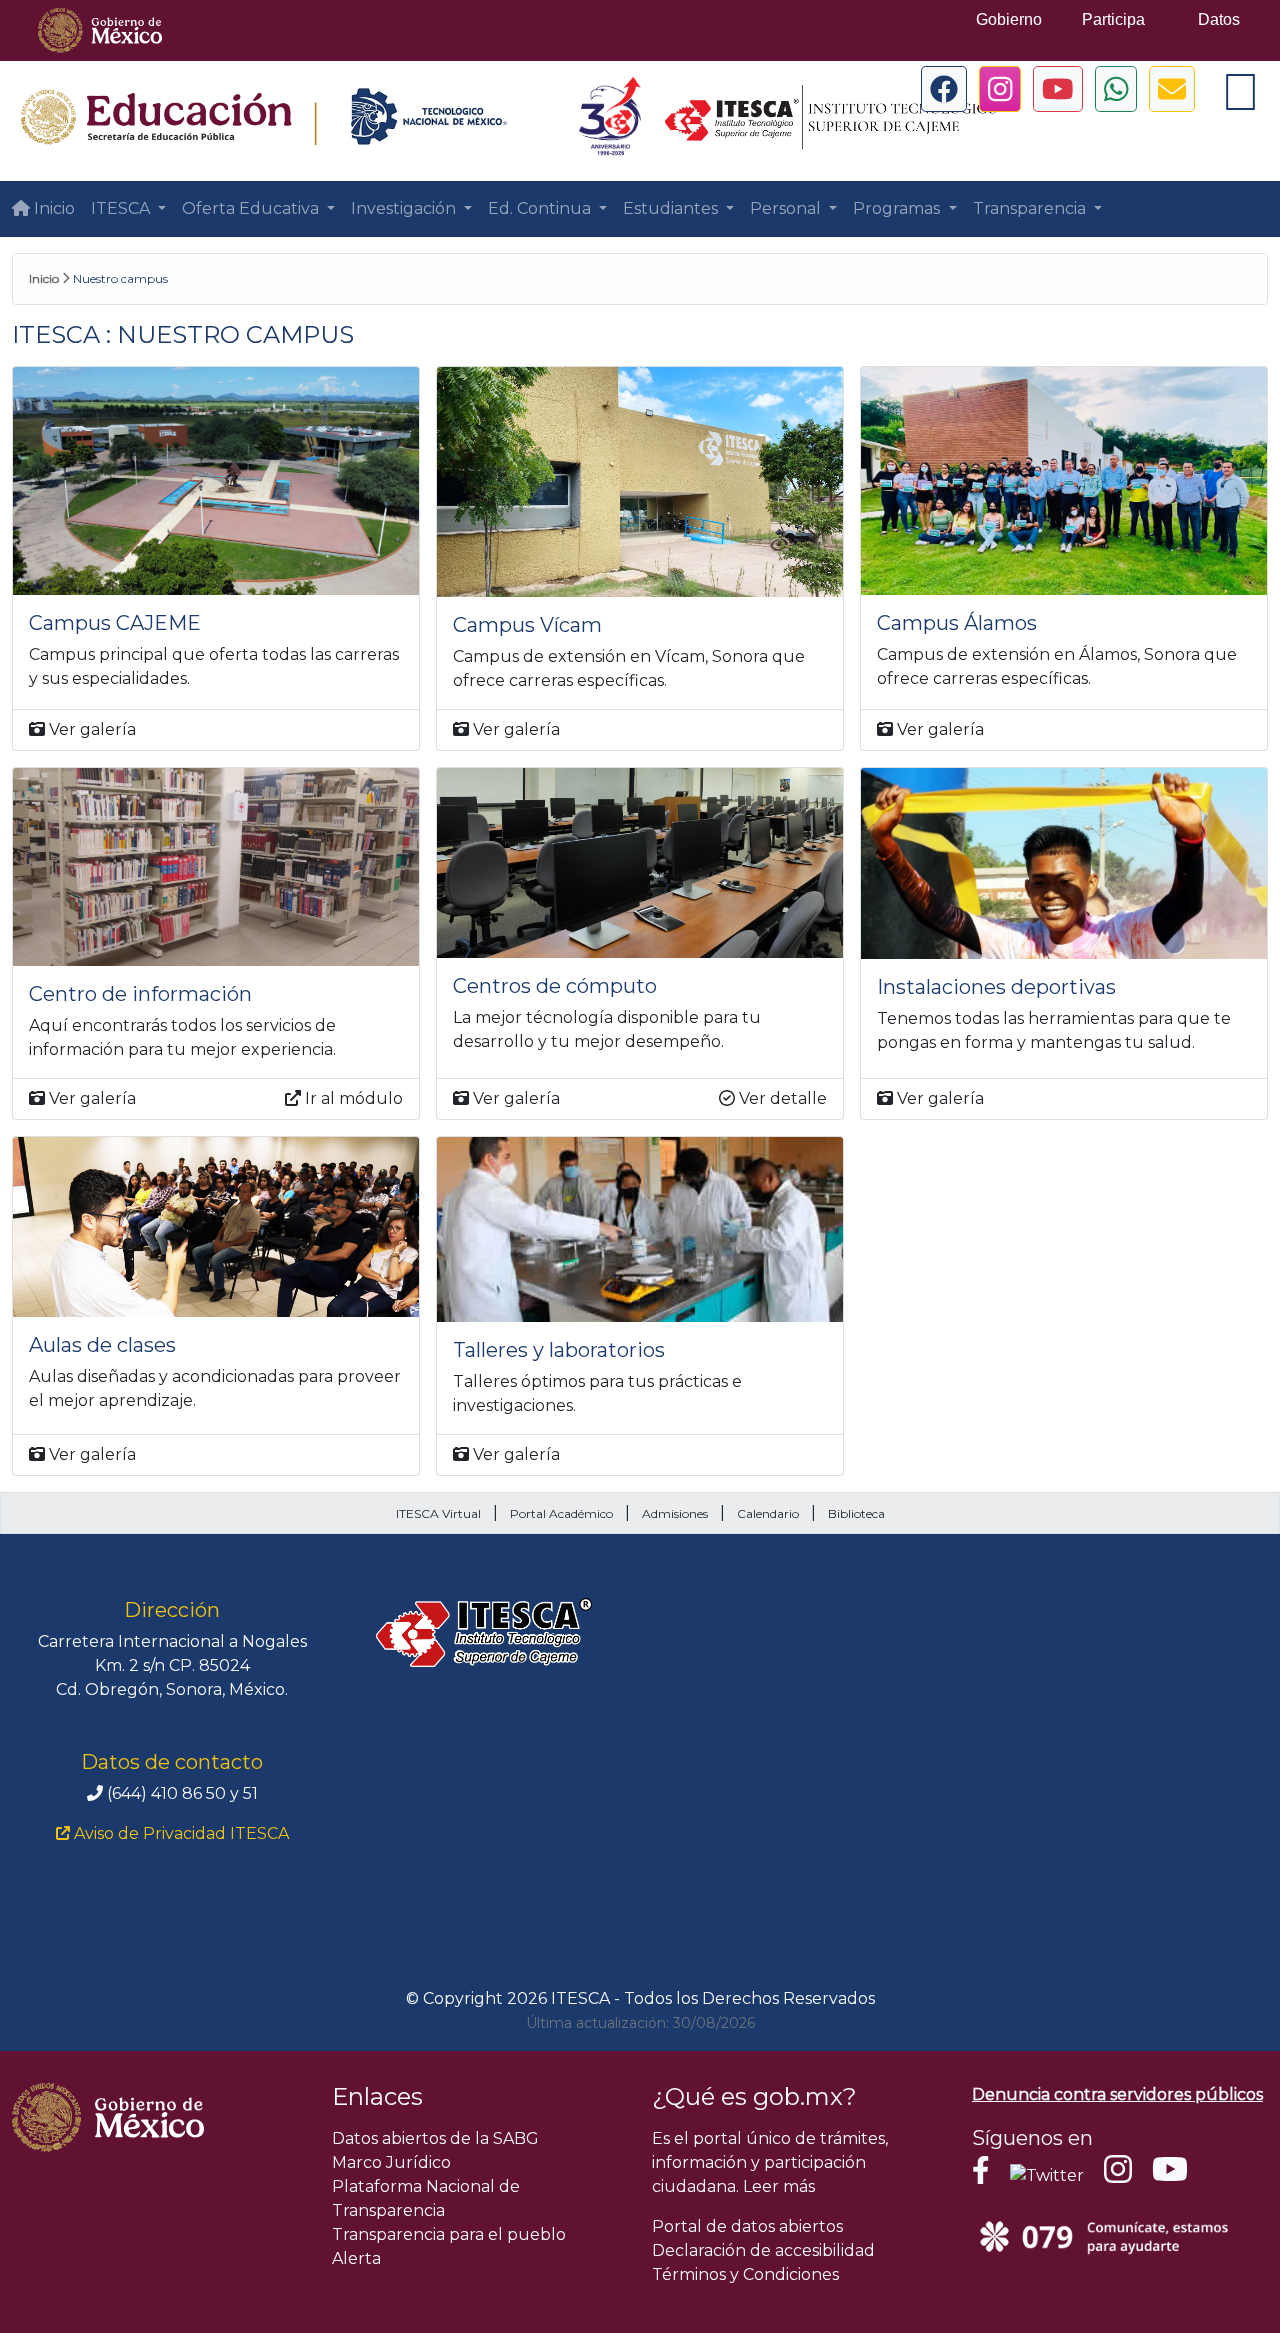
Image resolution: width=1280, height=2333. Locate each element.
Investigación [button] (405, 208)
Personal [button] (787, 208)
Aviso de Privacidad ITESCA (179, 1833)
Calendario (768, 1513)
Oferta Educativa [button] (252, 208)
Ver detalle (781, 1098)
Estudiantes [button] (672, 208)
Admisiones (675, 1513)
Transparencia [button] (1031, 208)
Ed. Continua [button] (541, 208)
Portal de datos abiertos (747, 2226)
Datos (1219, 19)
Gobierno (1009, 19)
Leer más (779, 2186)
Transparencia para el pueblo (449, 2234)
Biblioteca (856, 1513)
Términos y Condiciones (745, 2274)
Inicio (52, 208)
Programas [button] (898, 208)
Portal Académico (561, 1513)
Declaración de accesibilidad (763, 2250)
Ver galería (90, 729)
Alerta (356, 2258)
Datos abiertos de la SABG (435, 2138)
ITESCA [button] (122, 208)
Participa (1113, 19)
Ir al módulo (352, 1098)
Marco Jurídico (391, 2162)
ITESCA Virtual (438, 1513)
